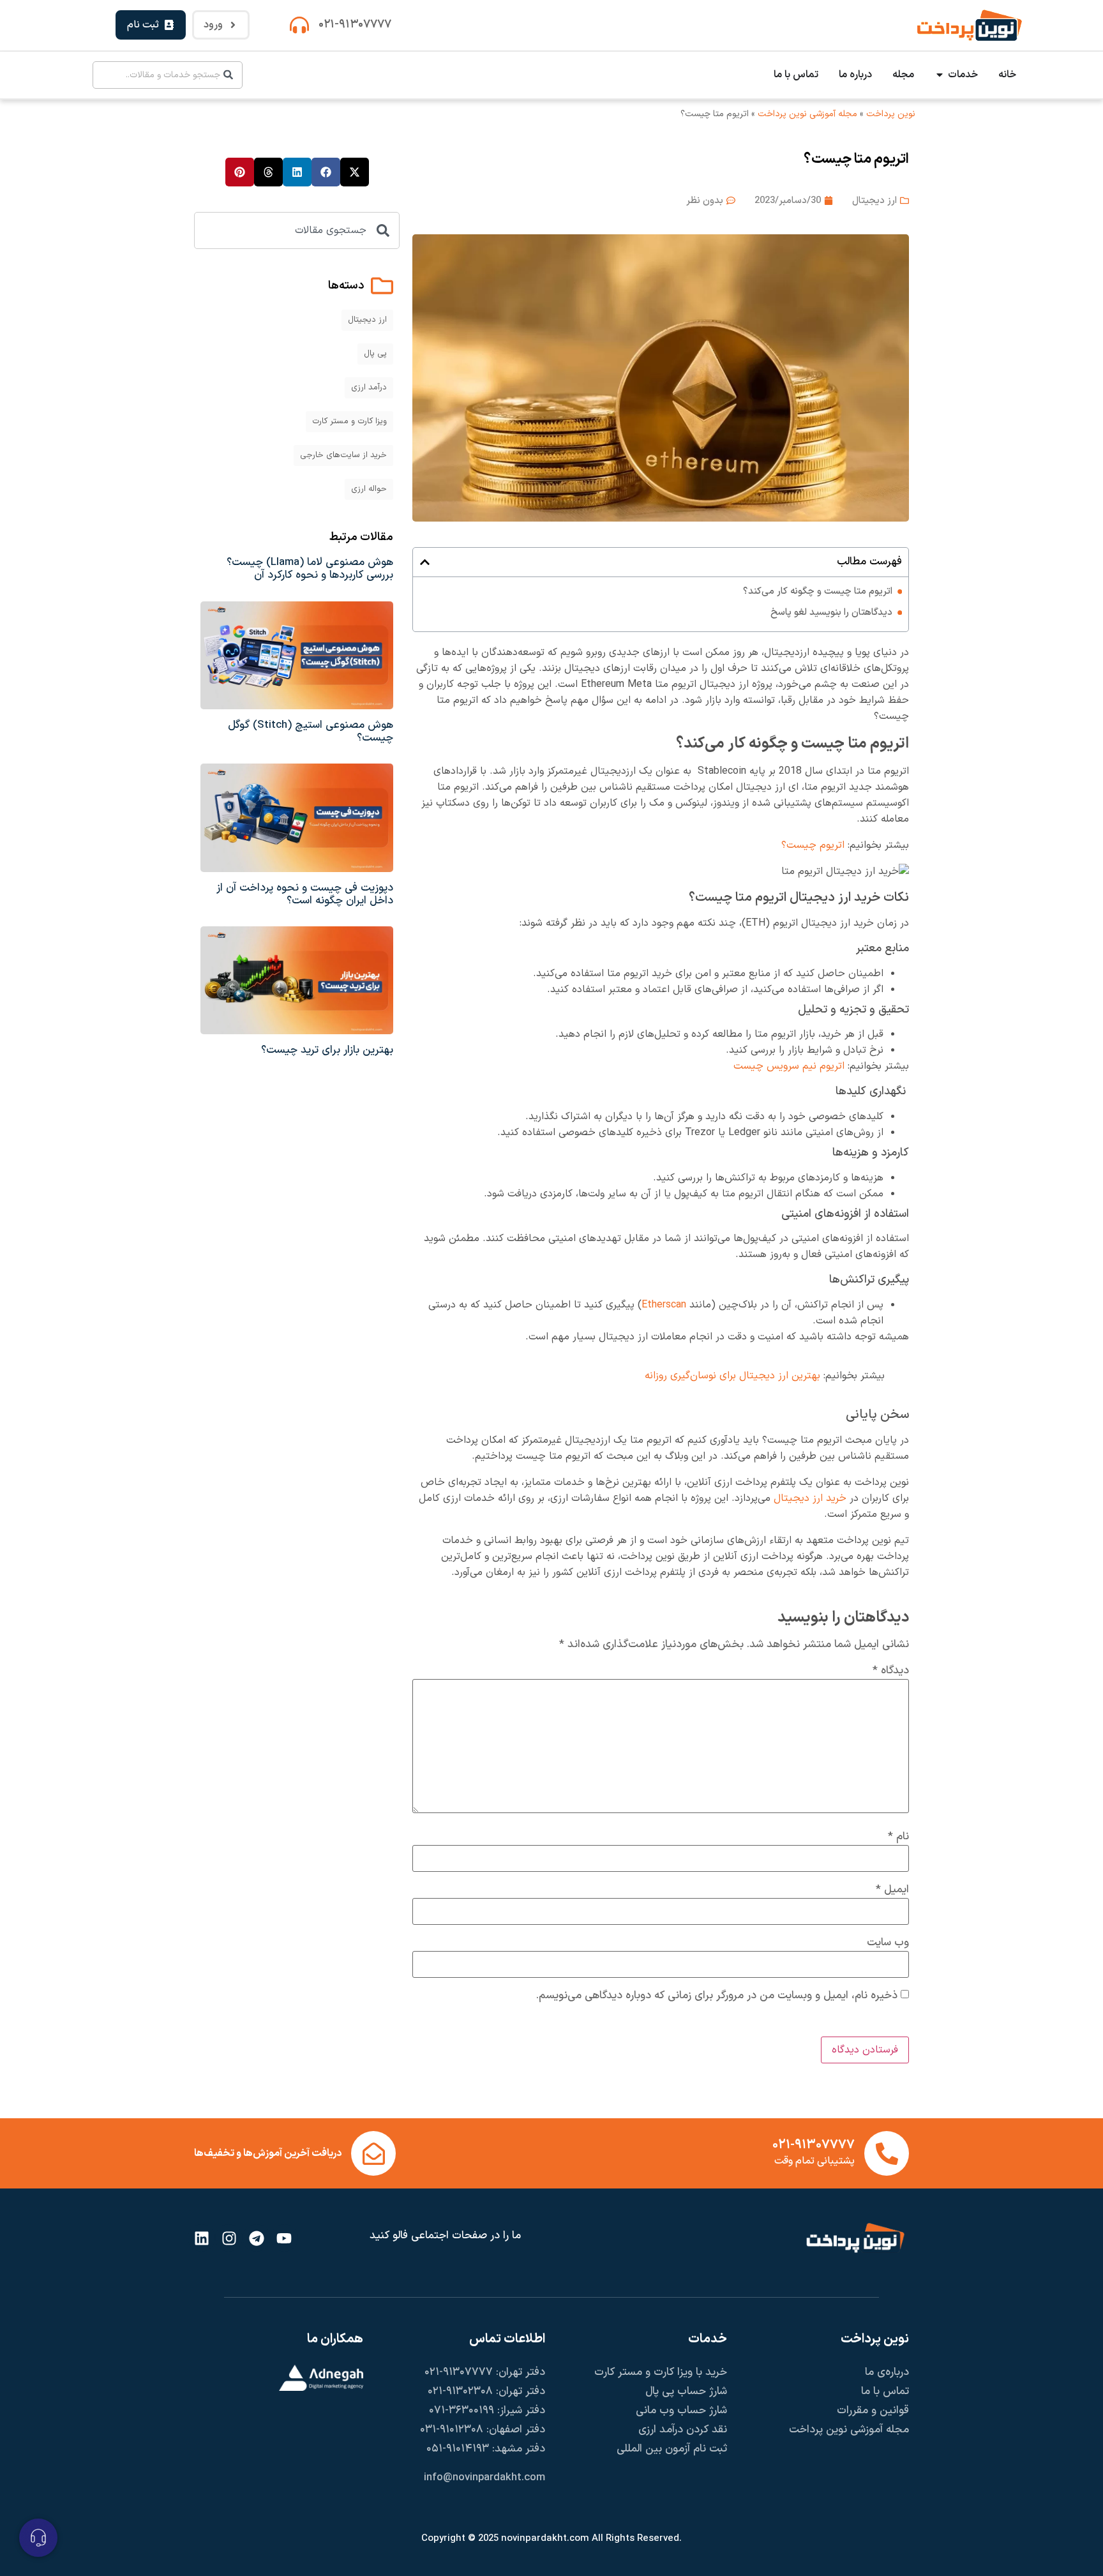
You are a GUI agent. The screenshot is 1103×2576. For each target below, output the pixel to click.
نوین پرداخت (891, 114)
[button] (425, 562)
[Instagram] (229, 2238)
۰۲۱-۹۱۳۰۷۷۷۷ (355, 25)
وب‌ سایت (888, 1943)
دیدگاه (891, 1671)
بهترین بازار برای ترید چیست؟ (327, 1050)
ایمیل (892, 1890)
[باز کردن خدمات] (940, 75)
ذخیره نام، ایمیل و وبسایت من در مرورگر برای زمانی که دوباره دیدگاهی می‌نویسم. (717, 1996)
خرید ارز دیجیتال (810, 1498)
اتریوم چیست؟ (813, 845)
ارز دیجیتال (874, 201)
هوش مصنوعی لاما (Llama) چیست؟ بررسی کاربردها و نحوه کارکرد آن (310, 569)
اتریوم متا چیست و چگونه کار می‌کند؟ (818, 591)
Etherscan (664, 1305)
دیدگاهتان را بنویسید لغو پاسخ (831, 613)
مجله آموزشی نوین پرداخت (807, 114)
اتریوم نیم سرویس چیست (789, 1066)
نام (898, 1837)
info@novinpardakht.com (484, 2478)
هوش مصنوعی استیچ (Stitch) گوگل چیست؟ (311, 732)
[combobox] (168, 75)
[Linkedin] (201, 2238)
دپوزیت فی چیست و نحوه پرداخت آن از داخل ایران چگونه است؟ (305, 894)
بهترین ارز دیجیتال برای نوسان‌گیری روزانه (732, 1376)
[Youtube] (284, 2238)
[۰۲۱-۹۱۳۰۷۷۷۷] (299, 25)
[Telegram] (256, 2238)
